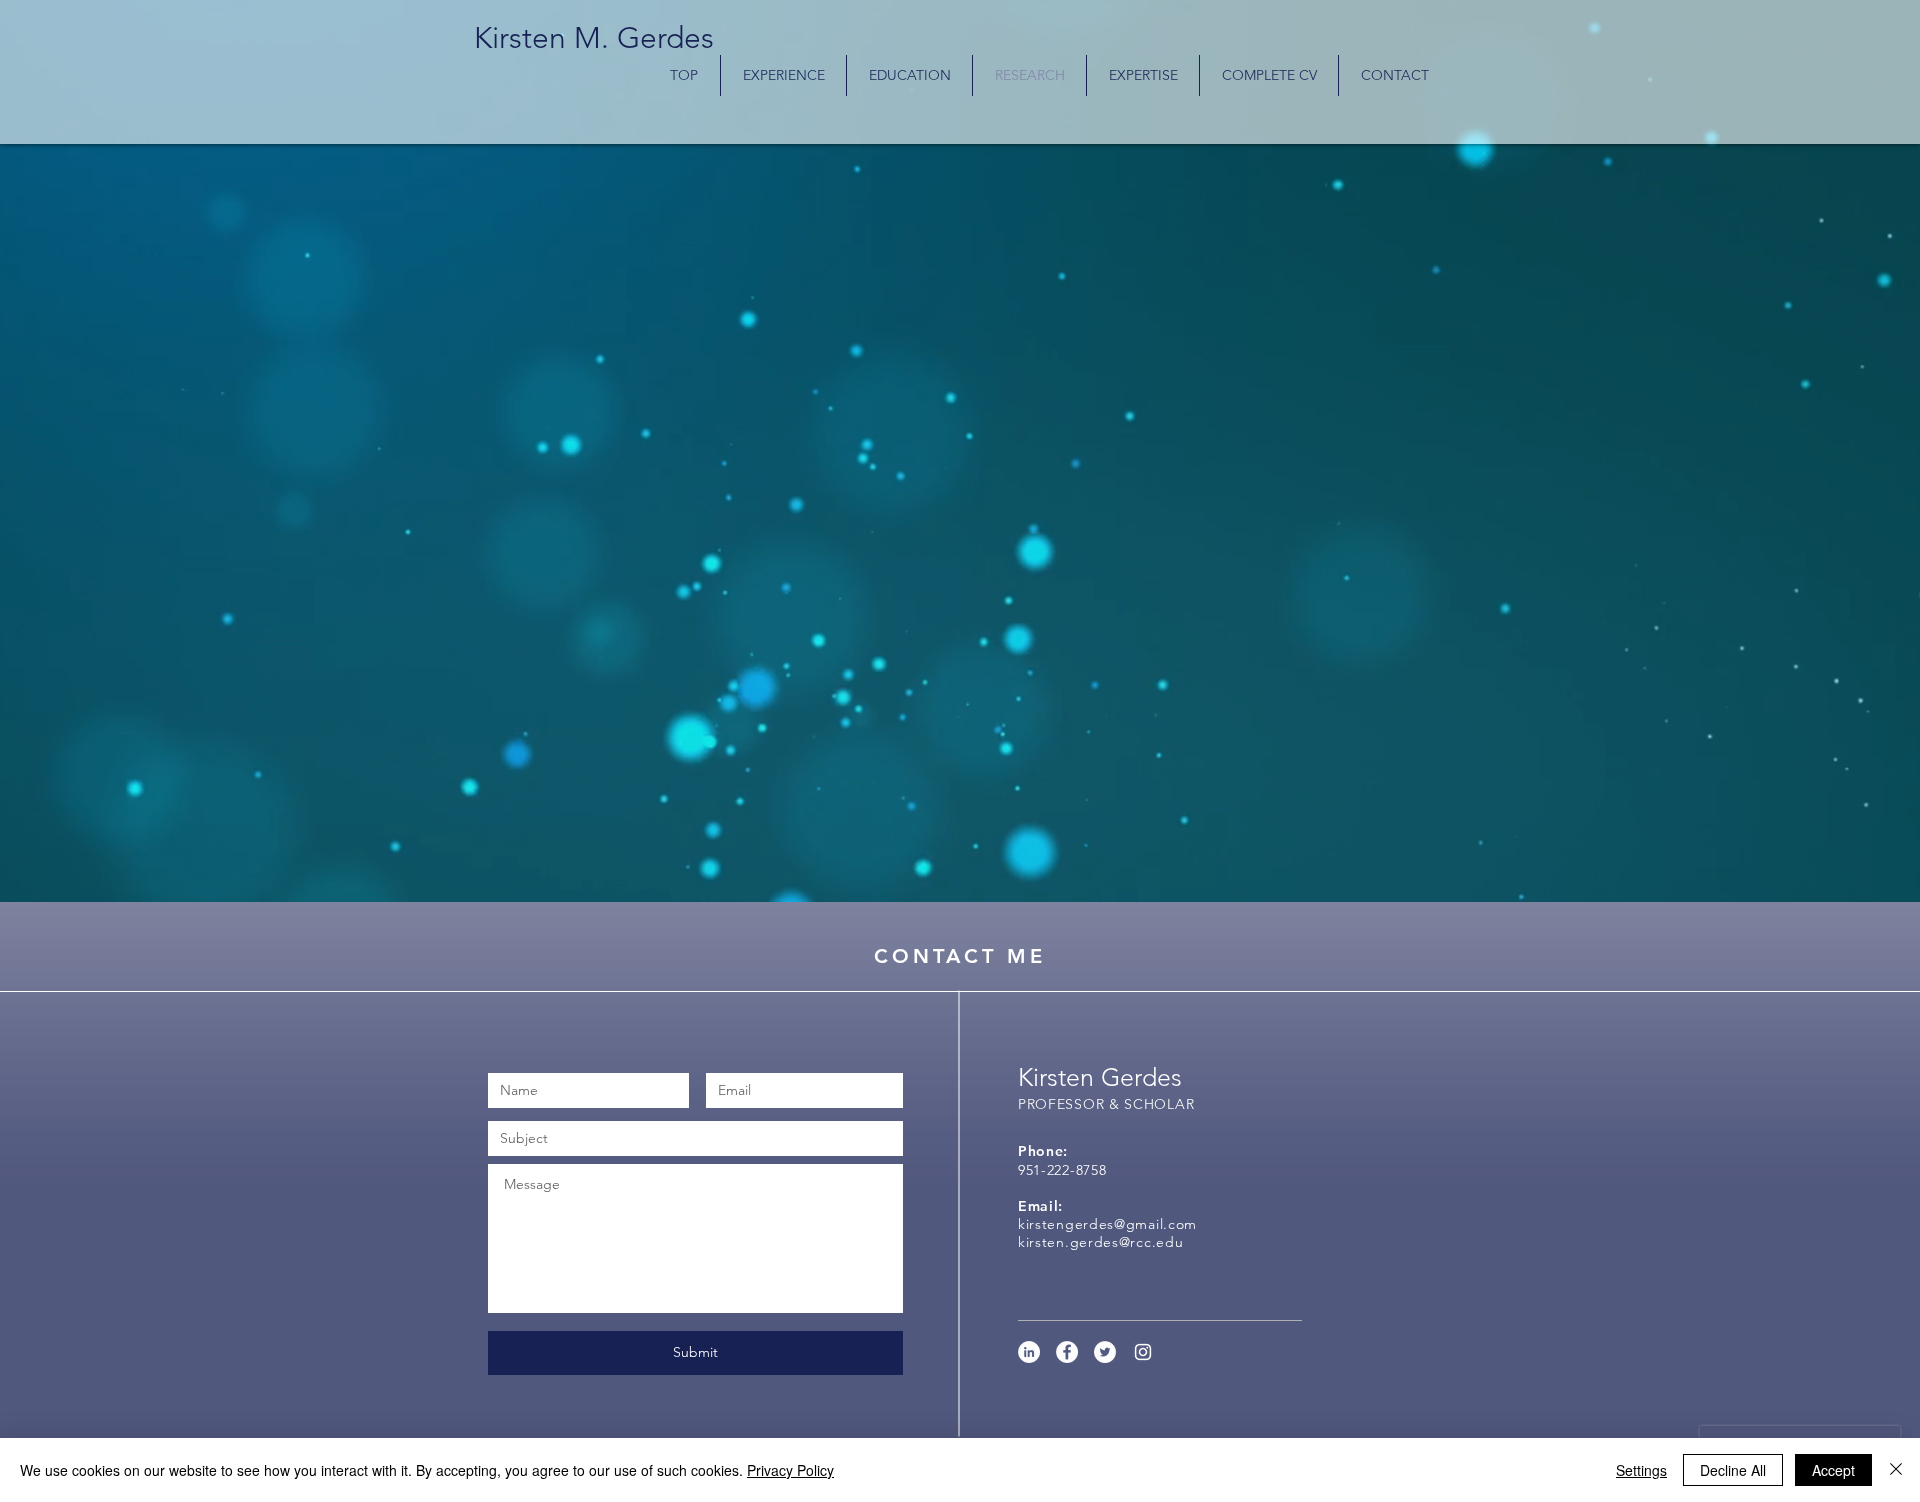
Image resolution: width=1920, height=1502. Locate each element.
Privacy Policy (790, 1470)
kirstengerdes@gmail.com (1107, 1224)
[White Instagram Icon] (1143, 1352)
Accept (1833, 1470)
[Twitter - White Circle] (1105, 1352)
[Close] (1896, 1470)
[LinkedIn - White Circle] (1029, 1352)
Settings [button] (1641, 1470)
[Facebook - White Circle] (1067, 1352)
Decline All (1733, 1470)
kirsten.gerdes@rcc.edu (1100, 1242)
